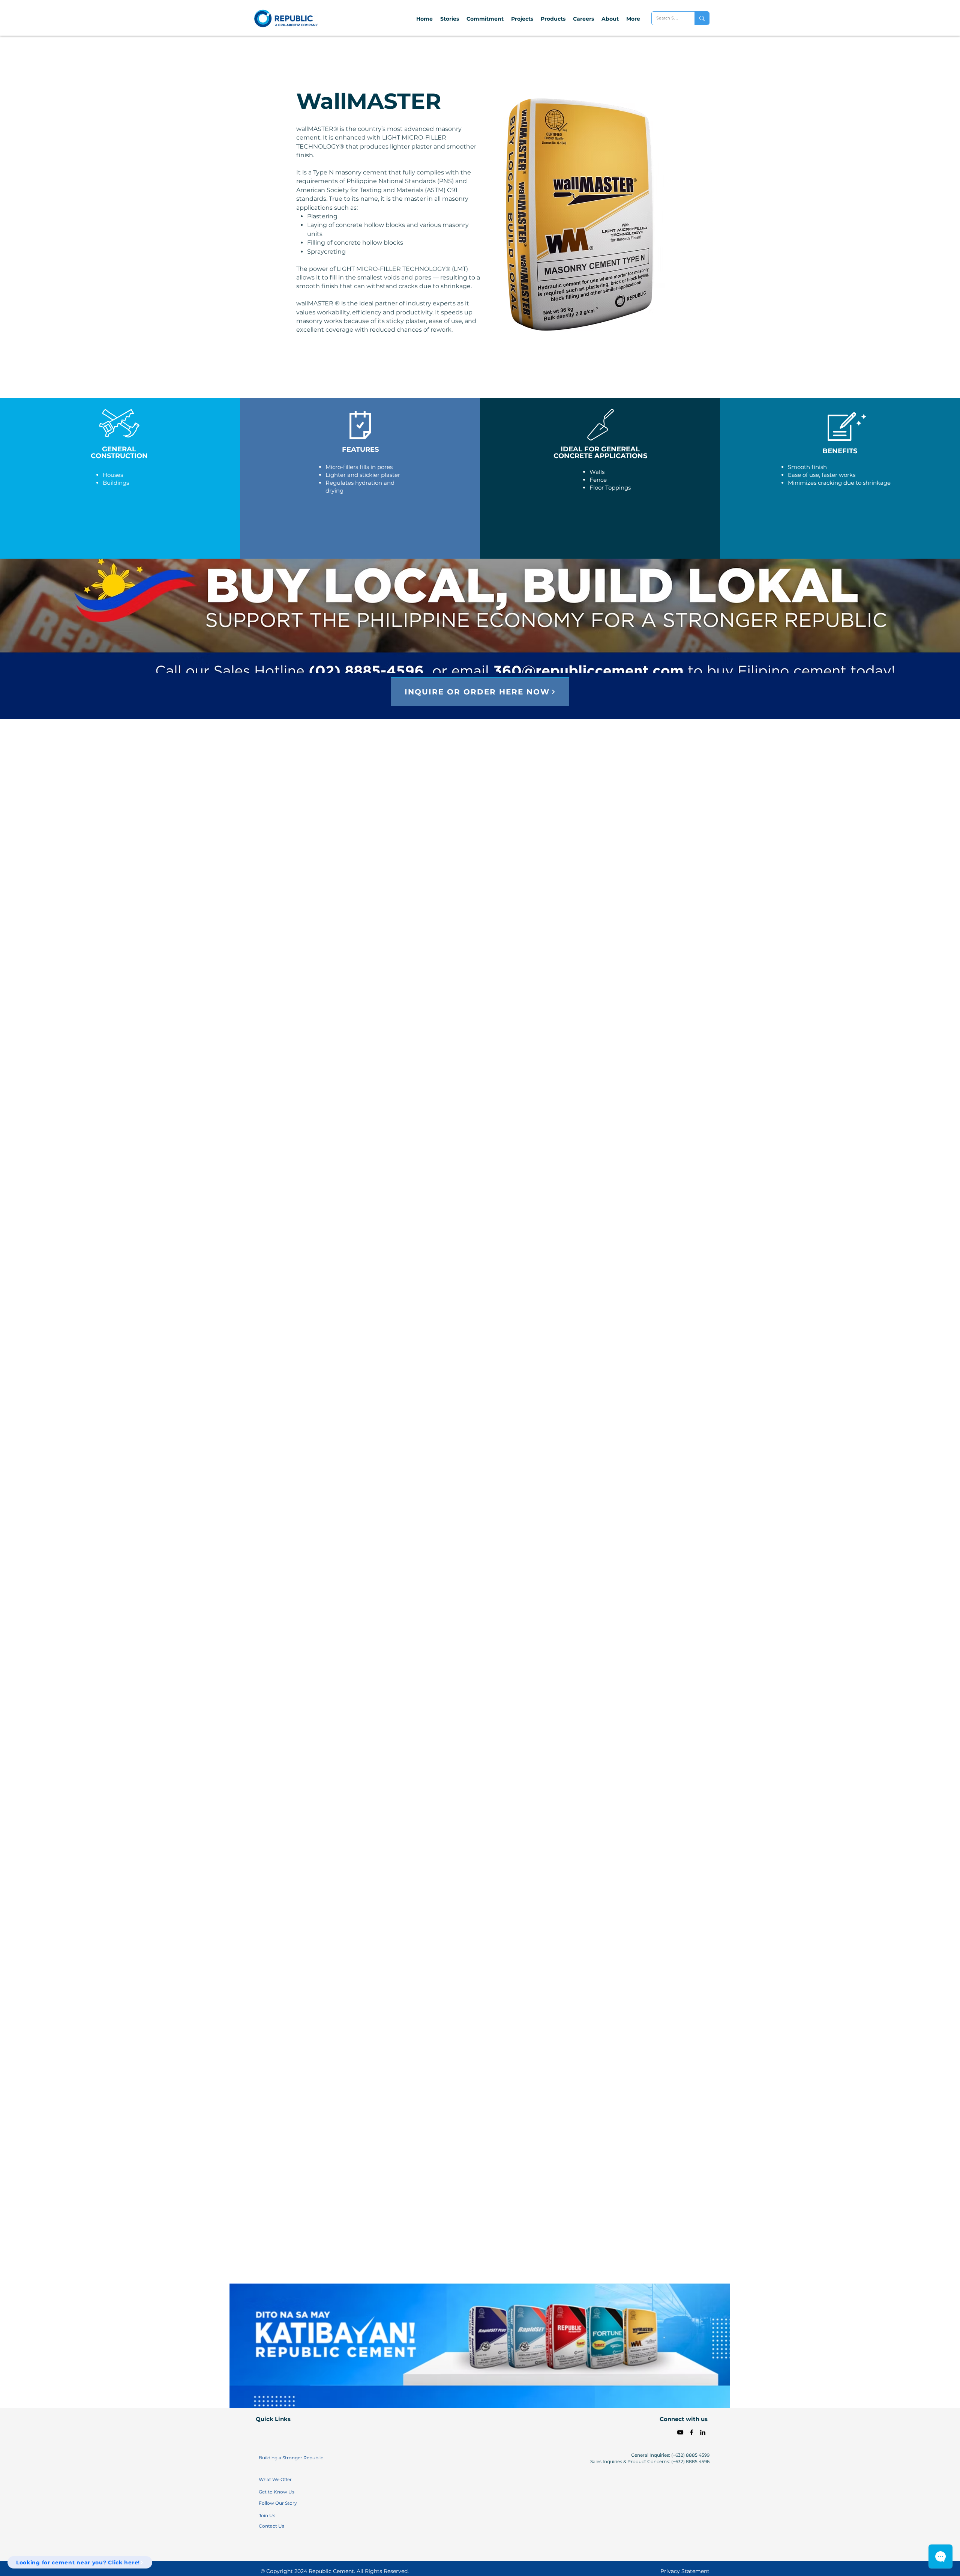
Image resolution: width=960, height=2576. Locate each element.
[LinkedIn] (703, 2432)
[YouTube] (680, 2432)
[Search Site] (702, 18)
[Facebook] (691, 2432)
